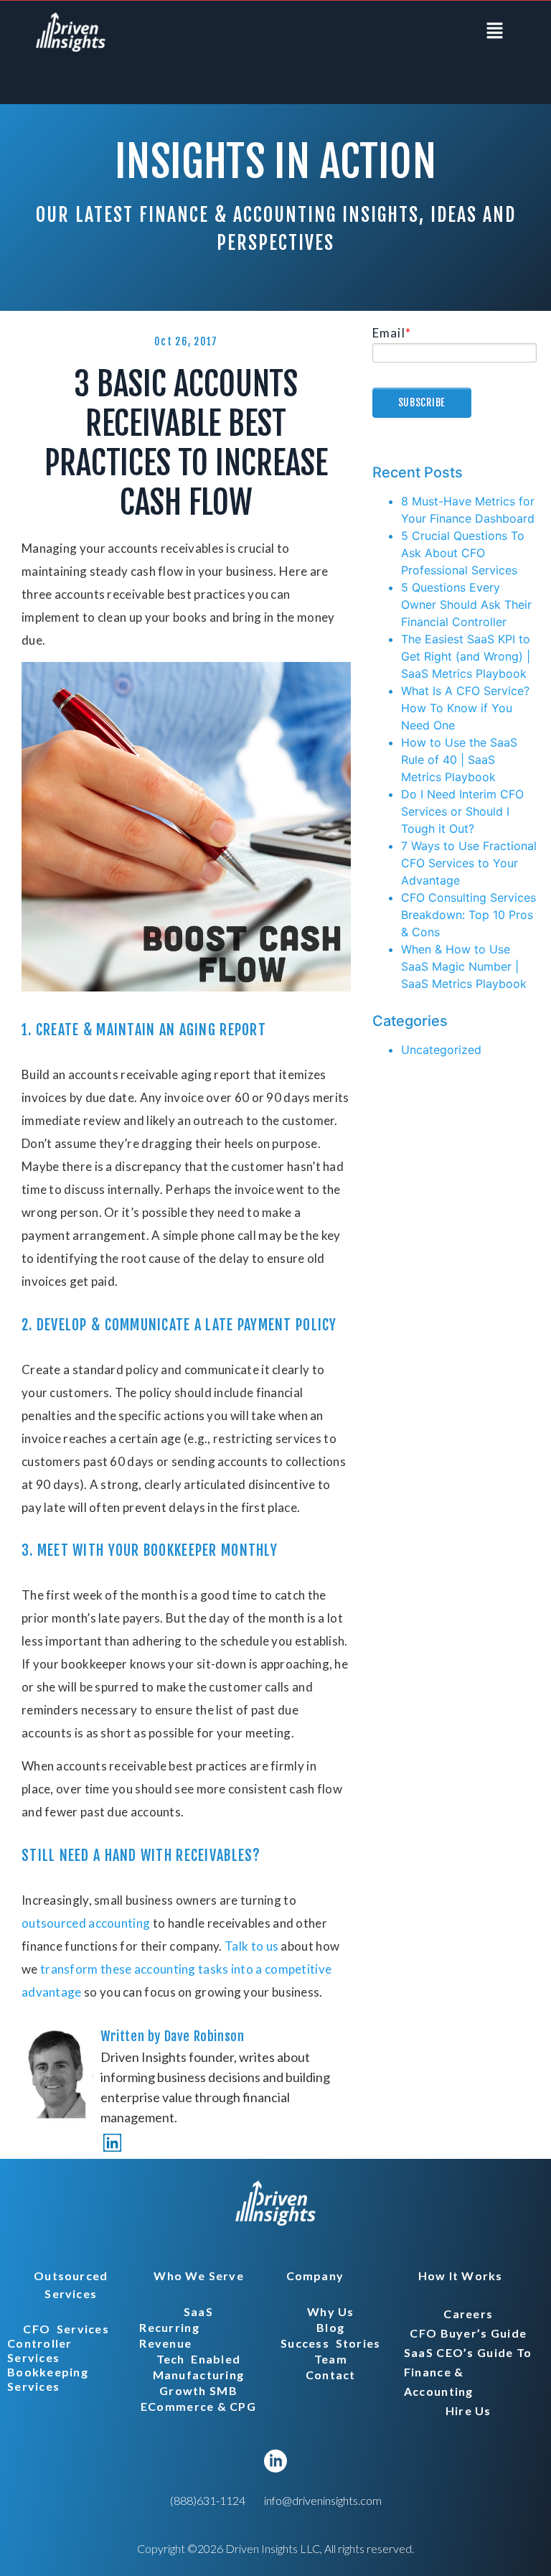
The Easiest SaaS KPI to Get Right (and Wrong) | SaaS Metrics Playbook (466, 656)
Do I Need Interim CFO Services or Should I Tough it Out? (462, 811)
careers (468, 2314)
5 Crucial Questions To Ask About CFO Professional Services (463, 553)
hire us (468, 2411)
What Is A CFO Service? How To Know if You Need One (465, 708)
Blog (330, 2327)
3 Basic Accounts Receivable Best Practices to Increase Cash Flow (186, 443)
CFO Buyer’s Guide (468, 2333)
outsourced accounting (86, 1923)
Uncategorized (441, 1050)
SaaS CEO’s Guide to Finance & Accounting (468, 2372)
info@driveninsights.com (323, 2500)
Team (331, 2359)
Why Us (331, 2311)
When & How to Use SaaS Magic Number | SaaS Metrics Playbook (464, 966)
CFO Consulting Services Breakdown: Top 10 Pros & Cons (468, 915)
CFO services (66, 2329)
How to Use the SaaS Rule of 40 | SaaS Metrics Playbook (459, 760)
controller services (43, 2350)
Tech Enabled (199, 2359)
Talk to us (251, 1946)
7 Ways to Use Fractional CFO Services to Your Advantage (469, 863)
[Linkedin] (112, 2143)
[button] (495, 31)
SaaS (198, 2311)
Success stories (330, 2343)
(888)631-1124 (208, 2500)
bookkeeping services (51, 2379)
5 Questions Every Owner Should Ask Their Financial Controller (466, 605)
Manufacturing (199, 2375)
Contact (331, 2375)
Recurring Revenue (172, 2335)
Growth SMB (198, 2390)
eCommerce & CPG (198, 2406)
